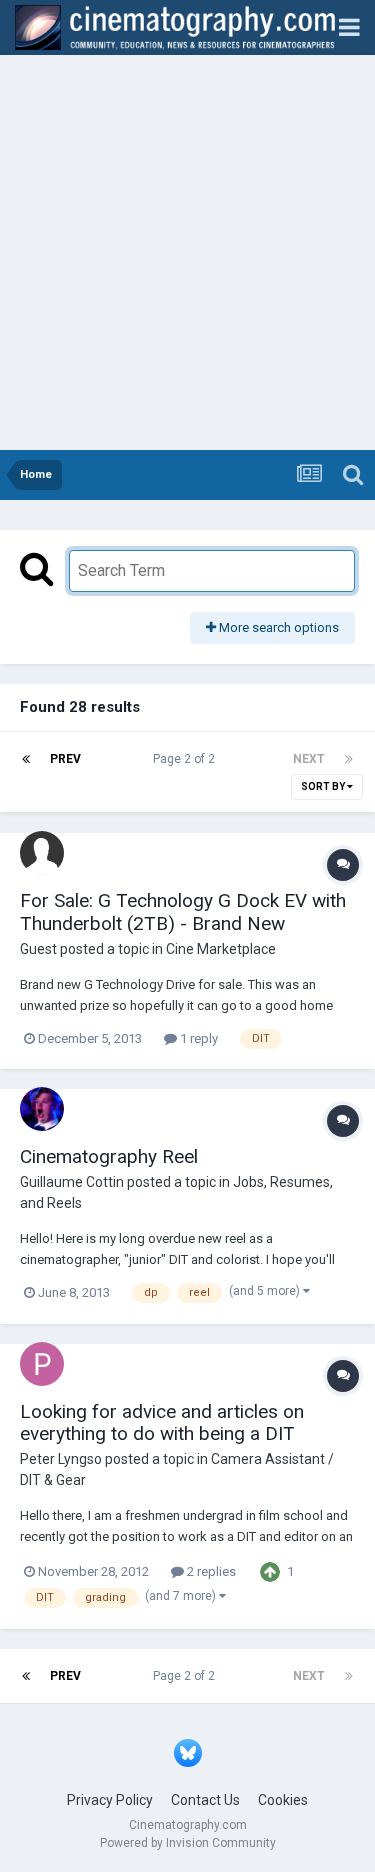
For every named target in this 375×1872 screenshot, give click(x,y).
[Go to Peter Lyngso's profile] (42, 1364)
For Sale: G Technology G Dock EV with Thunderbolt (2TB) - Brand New (183, 912)
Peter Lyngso (61, 1459)
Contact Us (205, 1800)
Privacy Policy (110, 1800)
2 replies (210, 1571)
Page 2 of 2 (187, 759)
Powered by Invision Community (188, 1843)
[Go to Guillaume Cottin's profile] (42, 1109)
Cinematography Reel (109, 1156)
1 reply (197, 1038)
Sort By (324, 786)
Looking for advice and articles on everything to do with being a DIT (162, 1423)
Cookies (283, 1800)
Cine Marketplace (221, 949)
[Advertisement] (187, 252)
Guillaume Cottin (72, 1182)
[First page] (26, 759)
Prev (65, 759)
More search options (277, 627)
